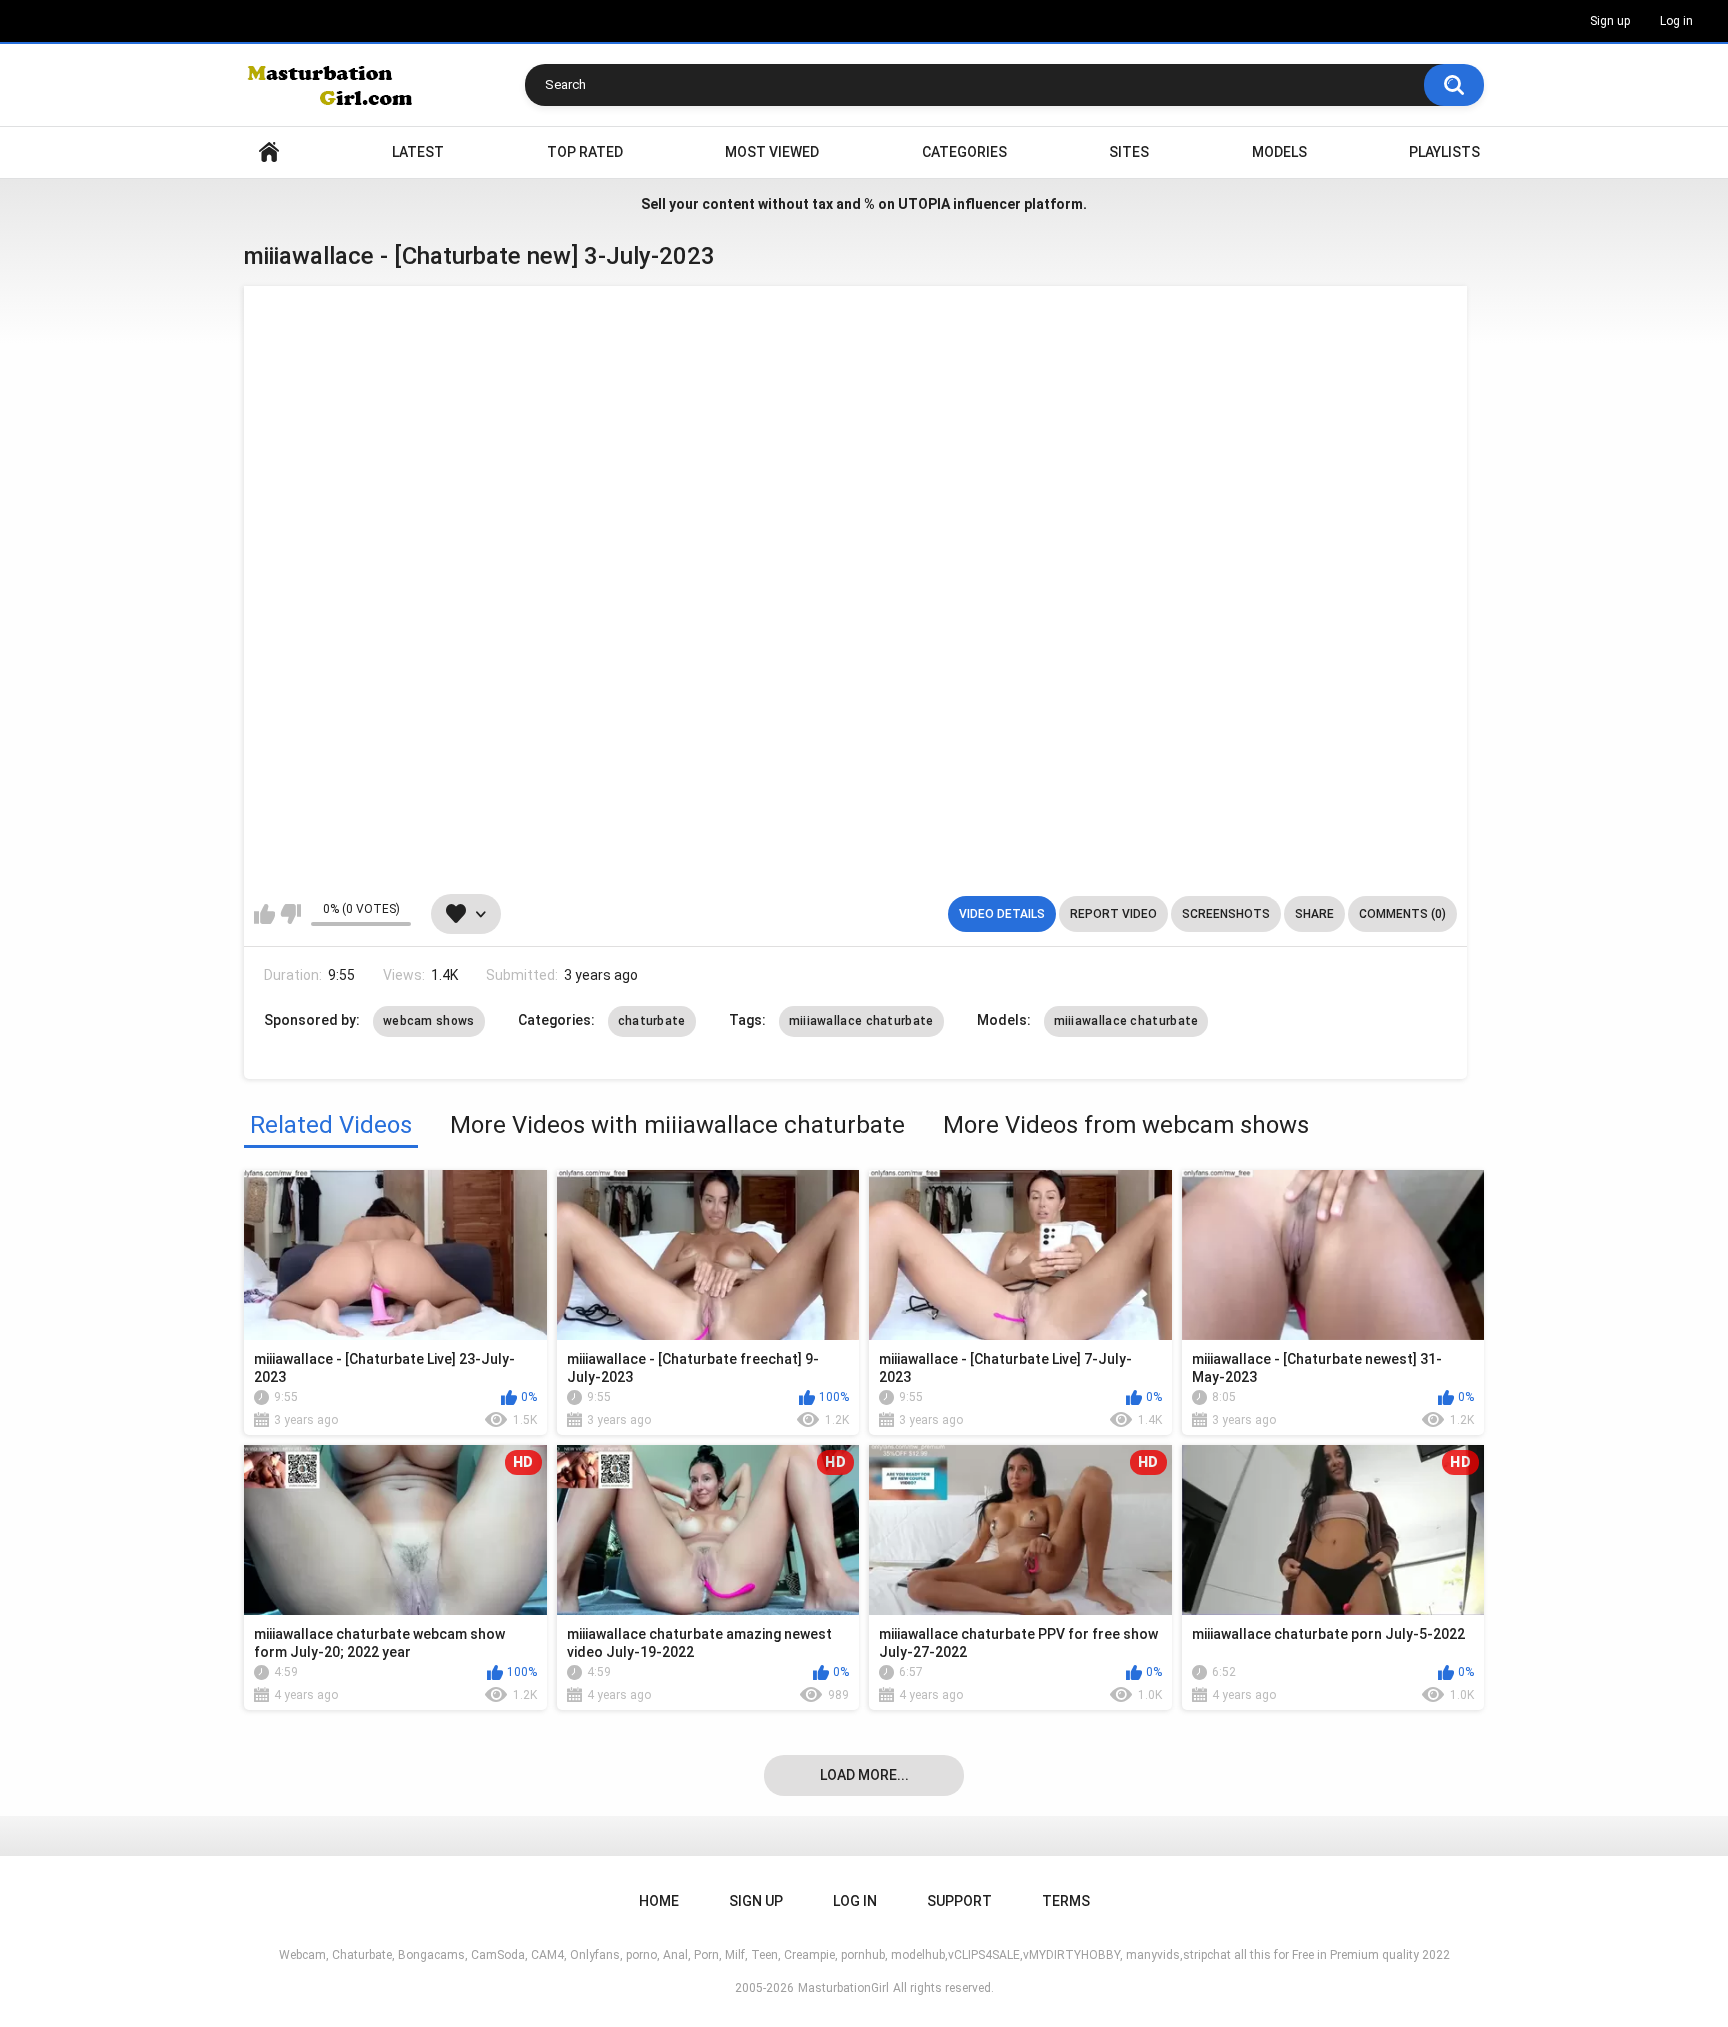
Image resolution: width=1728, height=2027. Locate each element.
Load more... (864, 1775)
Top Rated (585, 152)
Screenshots (1226, 914)
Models (1279, 152)
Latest (418, 152)
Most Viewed (772, 152)
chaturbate (652, 1021)
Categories (964, 152)
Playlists (1444, 152)
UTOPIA (924, 204)
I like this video (264, 914)
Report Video (1113, 914)
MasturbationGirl (843, 1988)
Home (269, 152)
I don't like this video (290, 914)
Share (1314, 914)
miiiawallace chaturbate (861, 1021)
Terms (1066, 1901)
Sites (1129, 152)
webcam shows (429, 1021)
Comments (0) (1402, 914)
